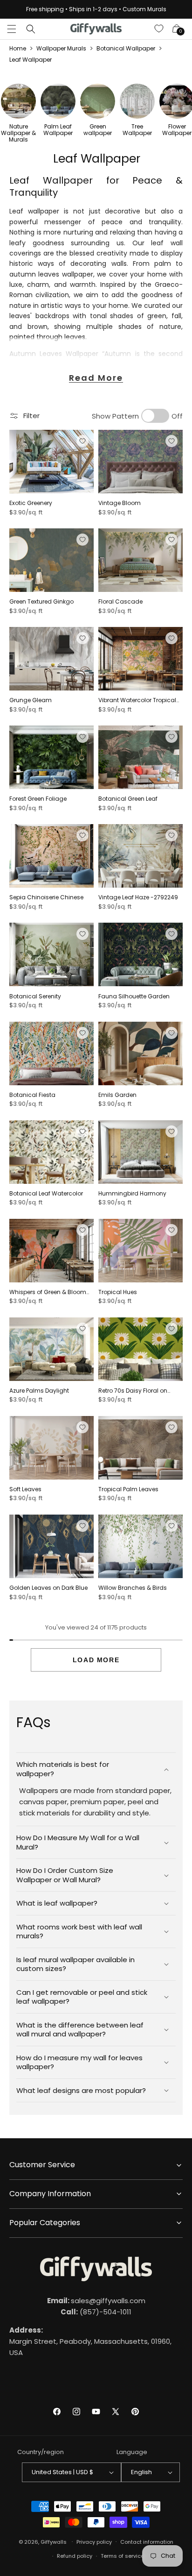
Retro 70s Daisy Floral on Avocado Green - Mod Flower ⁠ (140, 1391)
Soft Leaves (25, 1489)
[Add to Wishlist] (82, 441)
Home (18, 48)
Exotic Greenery (31, 503)
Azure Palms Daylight (39, 1391)
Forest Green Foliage (38, 799)
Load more (96, 1660)
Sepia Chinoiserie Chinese (46, 897)
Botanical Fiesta (32, 1095)
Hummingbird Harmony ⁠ (133, 1194)
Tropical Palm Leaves (128, 1489)
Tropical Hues (118, 1292)
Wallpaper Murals (61, 48)
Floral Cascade (120, 602)
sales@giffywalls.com (96, 2301)
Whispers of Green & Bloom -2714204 (48, 1292)
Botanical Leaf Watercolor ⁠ (47, 1194)
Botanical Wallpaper (126, 48)
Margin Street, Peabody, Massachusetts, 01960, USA (90, 2341)
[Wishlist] (159, 29)
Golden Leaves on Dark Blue (48, 1588)
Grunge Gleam (31, 700)
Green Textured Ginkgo (41, 602)
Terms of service (122, 2556)
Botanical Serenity (35, 996)
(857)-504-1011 (96, 2312)
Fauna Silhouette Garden (134, 996)
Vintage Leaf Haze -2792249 (138, 897)
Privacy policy (94, 2542)
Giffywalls (54, 2541)
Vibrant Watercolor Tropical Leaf (137, 700)
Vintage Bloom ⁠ (120, 503)
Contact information (147, 2542)
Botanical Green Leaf (128, 799)
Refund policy (75, 2556)
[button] (12, 29)
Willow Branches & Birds (133, 1588)
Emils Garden (117, 1095)
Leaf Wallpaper (31, 60)
